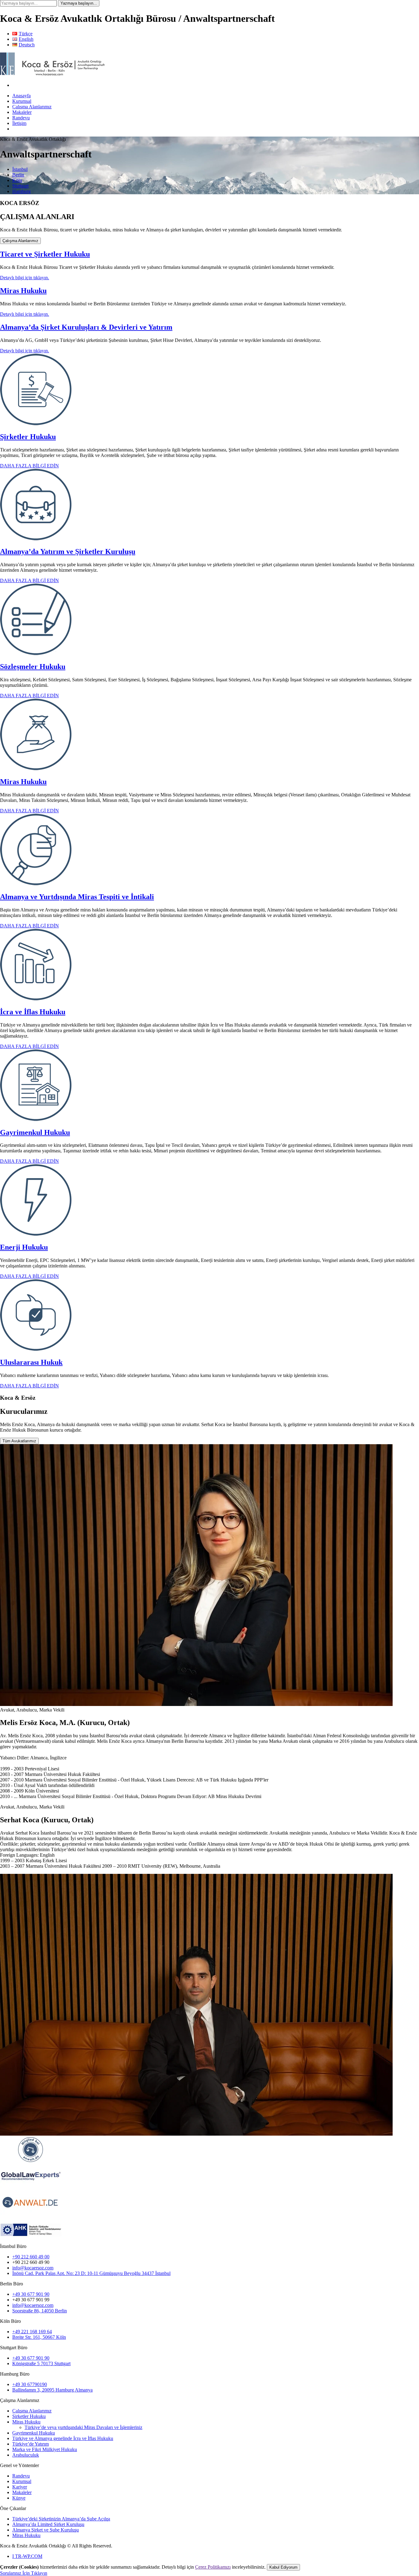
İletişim (19, 123)
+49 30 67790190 (30, 2384)
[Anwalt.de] (31, 2161)
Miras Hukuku (23, 291)
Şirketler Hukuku (28, 437)
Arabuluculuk (26, 2455)
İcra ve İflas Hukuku (33, 1012)
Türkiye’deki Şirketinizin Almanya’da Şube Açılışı (61, 2519)
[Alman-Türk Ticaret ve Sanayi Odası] (31, 2241)
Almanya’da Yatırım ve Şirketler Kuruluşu (68, 551)
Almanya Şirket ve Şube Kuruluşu (46, 2530)
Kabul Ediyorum (283, 2567)
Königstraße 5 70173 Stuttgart (41, 2363)
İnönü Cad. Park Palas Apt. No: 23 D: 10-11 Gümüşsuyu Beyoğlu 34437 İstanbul (91, 2273)
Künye (19, 2498)
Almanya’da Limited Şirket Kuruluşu (48, 2524)
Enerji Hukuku (24, 1247)
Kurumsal (22, 101)
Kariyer (20, 2487)
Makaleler (22, 112)
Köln (17, 180)
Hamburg (21, 191)
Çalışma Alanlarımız (32, 107)
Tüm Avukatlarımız (19, 1441)
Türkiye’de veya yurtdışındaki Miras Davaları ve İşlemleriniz (83, 2427)
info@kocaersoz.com (33, 2268)
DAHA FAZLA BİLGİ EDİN (29, 466)
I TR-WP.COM (27, 2556)
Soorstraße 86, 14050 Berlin (40, 2311)
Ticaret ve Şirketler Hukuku (45, 254)
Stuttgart (20, 186)
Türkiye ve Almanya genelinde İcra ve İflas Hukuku (63, 2438)
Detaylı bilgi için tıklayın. (25, 278)
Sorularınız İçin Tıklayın (24, 2573)
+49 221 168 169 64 (32, 2332)
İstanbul (20, 169)
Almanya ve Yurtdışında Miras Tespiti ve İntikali (77, 897)
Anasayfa (21, 96)
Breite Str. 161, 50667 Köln (39, 2337)
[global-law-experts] (31, 2187)
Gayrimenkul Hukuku (35, 1132)
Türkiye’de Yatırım (31, 2444)
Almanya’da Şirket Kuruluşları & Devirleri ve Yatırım (86, 327)
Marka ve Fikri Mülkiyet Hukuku (45, 2449)
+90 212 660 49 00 (31, 2257)
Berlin (18, 175)
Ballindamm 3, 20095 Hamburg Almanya (52, 2390)
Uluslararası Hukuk (31, 1362)
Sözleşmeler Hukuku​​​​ (33, 667)
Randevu (21, 118)
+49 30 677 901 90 (31, 2294)
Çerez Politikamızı (213, 2567)
